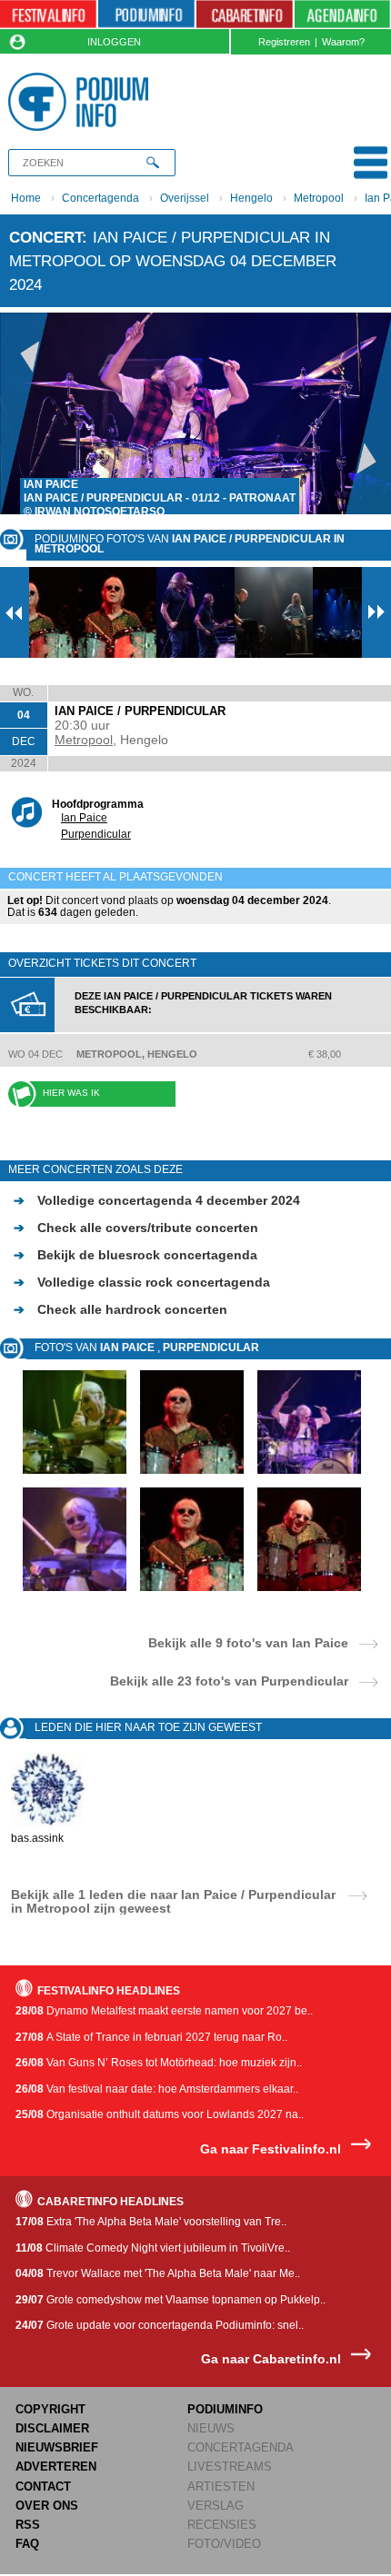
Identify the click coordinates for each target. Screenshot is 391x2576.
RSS (28, 2525)
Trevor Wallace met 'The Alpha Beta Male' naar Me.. (158, 2273)
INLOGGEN (114, 42)
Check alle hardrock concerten (120, 1309)
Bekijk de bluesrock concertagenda (135, 1255)
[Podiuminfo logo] (82, 102)
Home (26, 198)
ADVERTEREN (56, 2467)
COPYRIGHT (50, 2409)
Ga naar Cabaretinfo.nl (271, 2359)
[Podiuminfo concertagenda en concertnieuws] (146, 15)
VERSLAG (216, 2506)
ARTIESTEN (221, 2486)
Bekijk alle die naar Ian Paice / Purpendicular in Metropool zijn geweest (173, 1901)
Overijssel (185, 198)
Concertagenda (100, 198)
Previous (24, 413)
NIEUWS (211, 2428)
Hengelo (251, 198)
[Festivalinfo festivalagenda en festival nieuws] (48, 15)
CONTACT (43, 2486)
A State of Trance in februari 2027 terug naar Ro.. (151, 2037)
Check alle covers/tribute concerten (136, 1228)
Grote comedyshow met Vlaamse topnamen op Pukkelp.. (170, 2300)
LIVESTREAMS (230, 2467)
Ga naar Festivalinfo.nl (271, 2149)
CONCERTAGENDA (241, 2447)
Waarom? (343, 42)
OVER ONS (47, 2506)
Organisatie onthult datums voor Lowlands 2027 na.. (160, 2114)
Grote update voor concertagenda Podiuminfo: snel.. (160, 2325)
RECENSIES (222, 2525)
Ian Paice (84, 818)
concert (45, 237)
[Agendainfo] (342, 15)
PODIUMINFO (225, 2409)
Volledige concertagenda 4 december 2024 (157, 1200)
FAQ (27, 2544)
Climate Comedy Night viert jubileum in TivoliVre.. (153, 2248)
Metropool (319, 198)
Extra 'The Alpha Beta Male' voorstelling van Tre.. (151, 2222)
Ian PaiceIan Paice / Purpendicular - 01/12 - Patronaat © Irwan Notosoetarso (160, 498)
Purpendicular (96, 834)
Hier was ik (71, 1093)
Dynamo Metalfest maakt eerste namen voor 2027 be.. (164, 2011)
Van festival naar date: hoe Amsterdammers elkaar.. (157, 2089)
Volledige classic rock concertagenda (142, 1282)
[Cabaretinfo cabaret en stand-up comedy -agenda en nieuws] (245, 15)
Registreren (284, 42)
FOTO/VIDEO (224, 2544)
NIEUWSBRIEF (57, 2447)
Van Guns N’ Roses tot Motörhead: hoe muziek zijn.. (159, 2063)
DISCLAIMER (52, 2428)
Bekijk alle (248, 1642)
